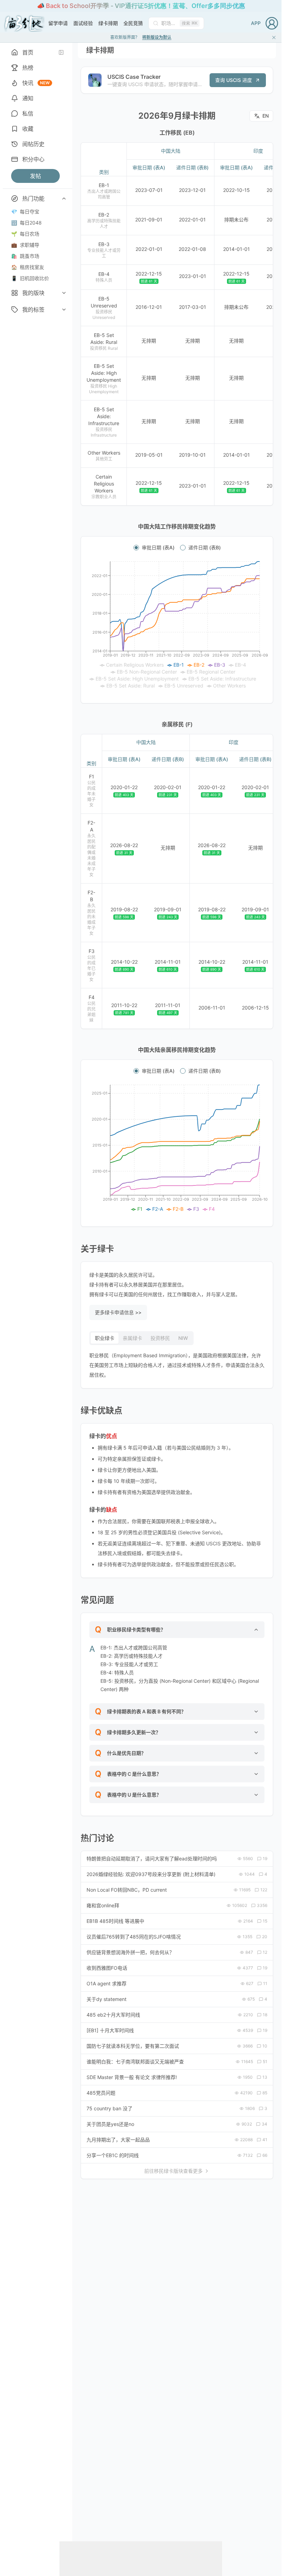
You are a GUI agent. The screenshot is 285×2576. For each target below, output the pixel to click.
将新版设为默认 (157, 37)
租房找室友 (28, 267)
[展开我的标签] (64, 310)
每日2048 (26, 223)
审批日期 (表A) (158, 548)
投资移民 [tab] (160, 1338)
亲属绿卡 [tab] (132, 1338)
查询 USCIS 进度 (234, 80)
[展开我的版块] (64, 293)
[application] (177, 625)
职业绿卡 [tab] (105, 1338)
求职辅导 (25, 245)
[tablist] (141, 1338)
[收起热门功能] (64, 199)
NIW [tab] (183, 1338)
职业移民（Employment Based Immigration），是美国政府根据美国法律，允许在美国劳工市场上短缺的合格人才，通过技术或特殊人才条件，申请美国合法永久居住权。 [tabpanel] (177, 1365)
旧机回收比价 (30, 278)
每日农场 (25, 234)
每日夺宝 (25, 212)
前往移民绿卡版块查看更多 (173, 2171)
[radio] (136, 548)
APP (256, 23)
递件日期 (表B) (205, 548)
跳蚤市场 (25, 256)
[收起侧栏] (61, 52)
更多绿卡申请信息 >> (118, 1312)
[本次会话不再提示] (274, 37)
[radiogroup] (177, 548)
